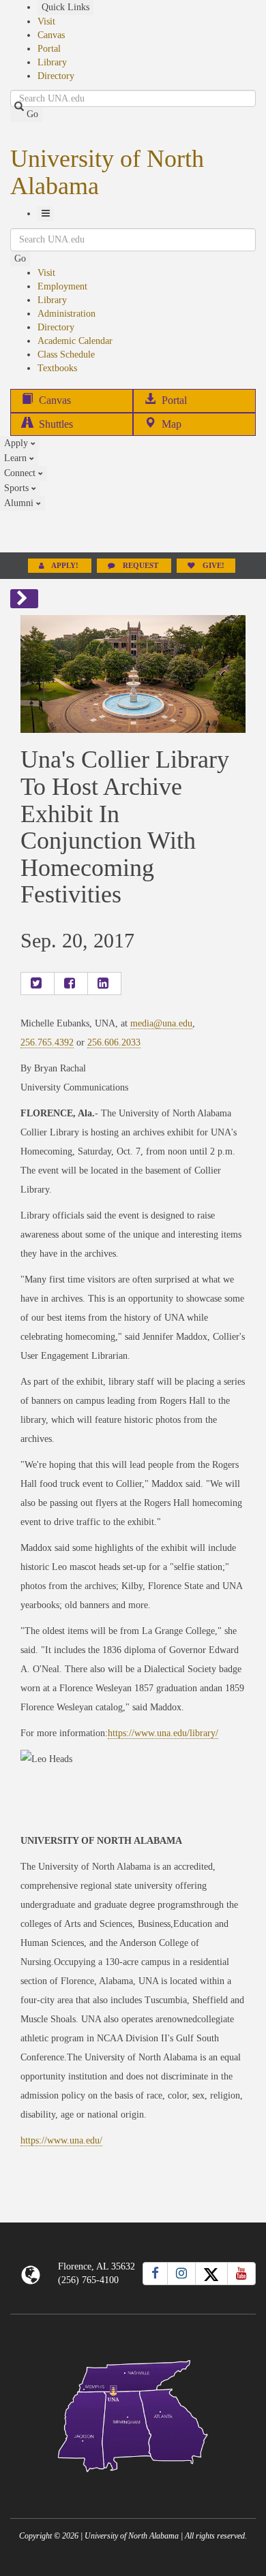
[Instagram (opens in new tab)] (181, 2274)
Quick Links (65, 7)
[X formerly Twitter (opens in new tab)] (211, 2274)
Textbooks (57, 368)
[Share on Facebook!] (71, 984)
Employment (62, 286)
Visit (46, 21)
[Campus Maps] (133, 2414)
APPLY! (65, 566)
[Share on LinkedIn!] (104, 984)
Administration (66, 314)
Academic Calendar (75, 341)
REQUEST (141, 566)
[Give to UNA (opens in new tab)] (133, 531)
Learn (17, 458)
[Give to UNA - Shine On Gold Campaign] (133, 2483)
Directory (56, 76)
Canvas (51, 35)
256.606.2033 (114, 1042)
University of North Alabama (107, 172)
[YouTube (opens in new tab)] (241, 2274)
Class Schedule (66, 355)
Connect (21, 473)
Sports (18, 488)
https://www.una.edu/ (61, 2140)
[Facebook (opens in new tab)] (155, 2274)
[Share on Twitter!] (38, 984)
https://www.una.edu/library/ (163, 1733)
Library (52, 62)
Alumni (20, 503)
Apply (17, 443)
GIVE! (212, 566)
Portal (49, 49)
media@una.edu (161, 1023)
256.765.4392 (47, 1042)
